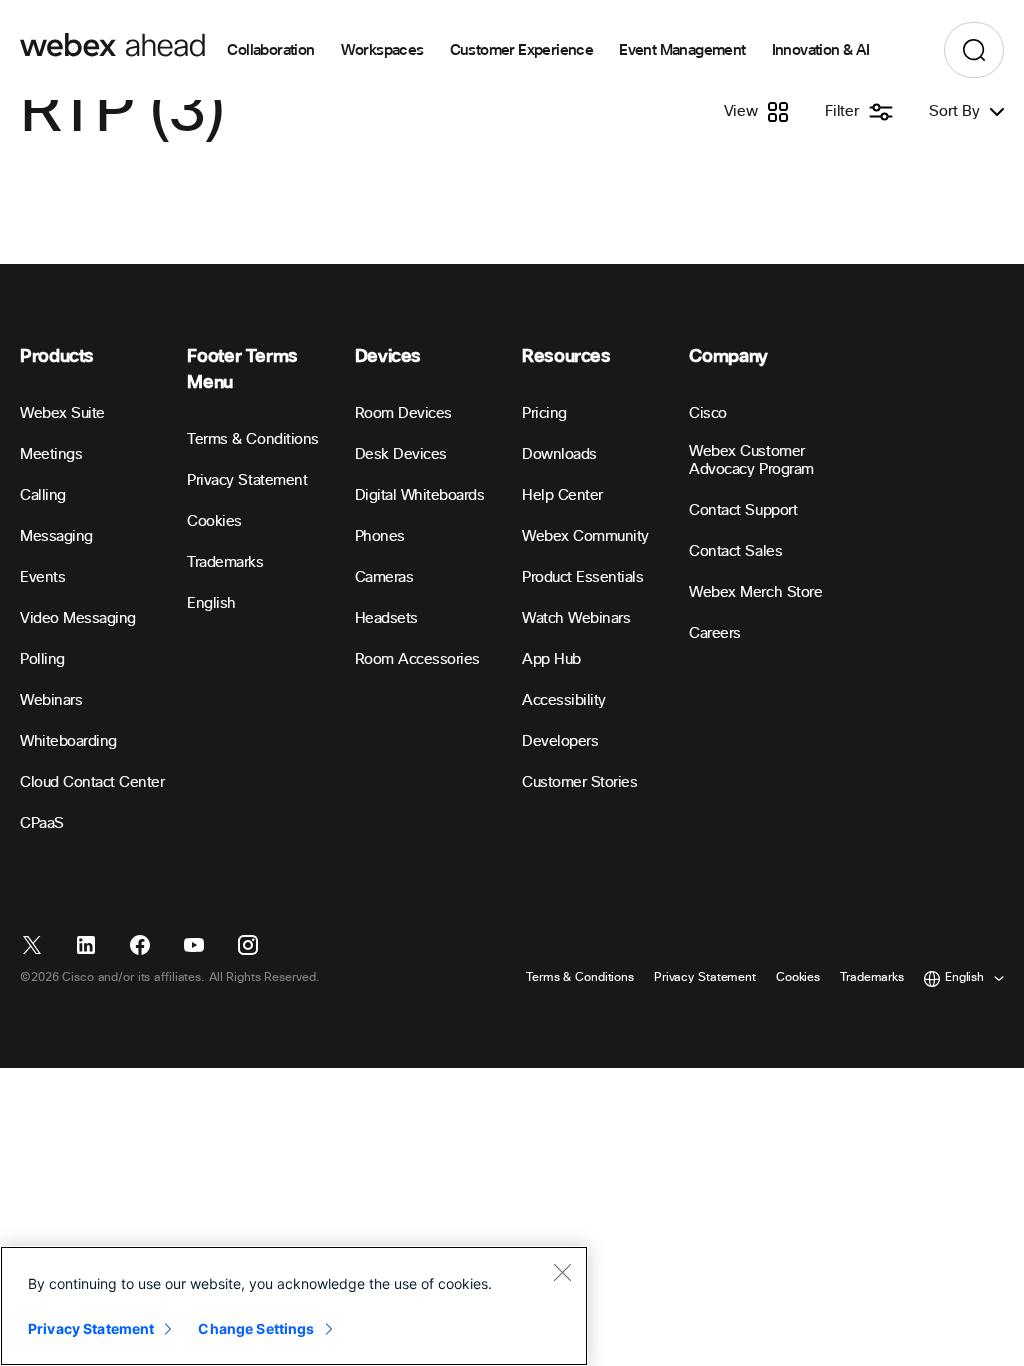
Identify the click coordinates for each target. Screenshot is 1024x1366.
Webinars (51, 700)
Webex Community (585, 536)
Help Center (562, 495)
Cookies (214, 521)
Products (57, 356)
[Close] (562, 1272)
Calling (43, 495)
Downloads (559, 454)
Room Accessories (417, 659)
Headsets (386, 618)
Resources (566, 356)
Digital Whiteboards (420, 495)
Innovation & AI (821, 50)
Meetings (51, 454)
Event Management (682, 50)
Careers (715, 633)
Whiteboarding (68, 741)
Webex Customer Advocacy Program (751, 460)
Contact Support (743, 510)
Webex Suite (62, 413)
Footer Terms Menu (242, 369)
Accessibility (564, 700)
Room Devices (403, 413)
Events (42, 577)
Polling (42, 659)
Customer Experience (522, 50)
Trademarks (225, 562)
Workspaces (382, 50)
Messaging (56, 536)
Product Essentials (582, 577)
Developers (560, 741)
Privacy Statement (247, 480)
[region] (294, 1306)
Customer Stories (579, 782)
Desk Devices (401, 454)
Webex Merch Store (755, 592)
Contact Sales (735, 551)
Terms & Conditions (252, 439)
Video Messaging (78, 618)
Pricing (544, 413)
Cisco (708, 413)
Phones (380, 536)
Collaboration (270, 50)
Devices (388, 356)
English (211, 603)
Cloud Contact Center (92, 782)
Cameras (384, 577)
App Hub (551, 659)
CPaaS (42, 823)
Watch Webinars (576, 618)
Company (728, 356)
